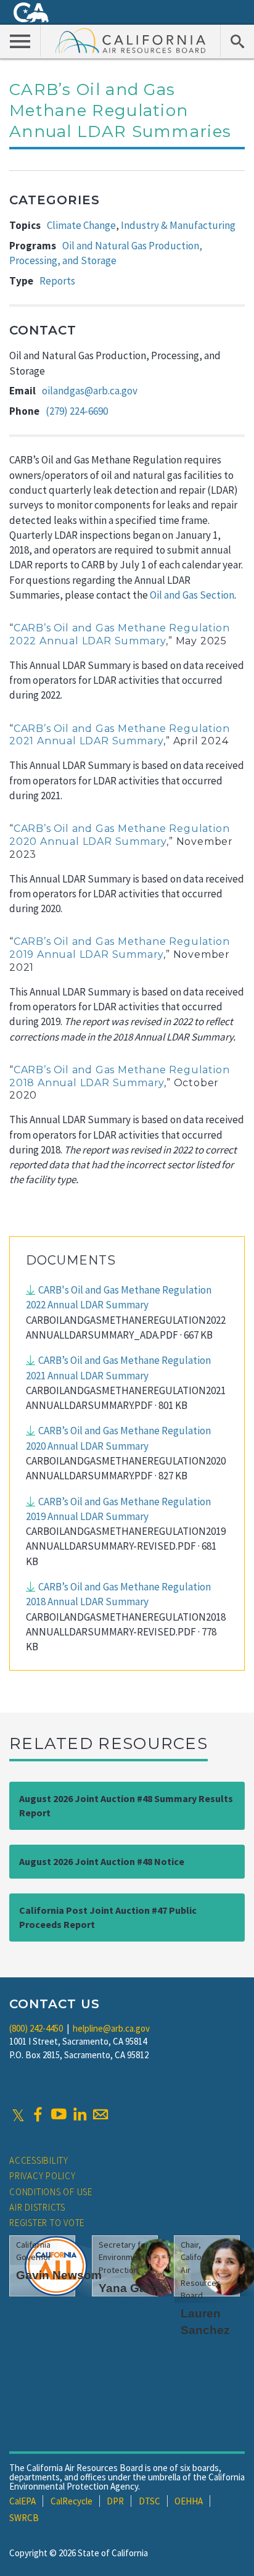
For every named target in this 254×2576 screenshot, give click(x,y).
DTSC (150, 2501)
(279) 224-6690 (77, 411)
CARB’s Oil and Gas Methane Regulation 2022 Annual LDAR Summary (119, 634)
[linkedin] (80, 2114)
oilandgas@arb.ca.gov (90, 391)
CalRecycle (72, 2501)
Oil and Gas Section (192, 595)
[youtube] (59, 2114)
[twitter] (18, 2114)
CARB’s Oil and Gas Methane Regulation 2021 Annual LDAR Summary (119, 735)
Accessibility (39, 2160)
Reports (57, 281)
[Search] (237, 41)
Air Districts (37, 2207)
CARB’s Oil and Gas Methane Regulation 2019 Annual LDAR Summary (119, 948)
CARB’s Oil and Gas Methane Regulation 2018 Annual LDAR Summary (119, 1076)
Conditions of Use (51, 2192)
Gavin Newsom (59, 2275)
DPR (115, 2501)
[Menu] (20, 41)
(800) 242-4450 (36, 2028)
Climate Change (81, 225)
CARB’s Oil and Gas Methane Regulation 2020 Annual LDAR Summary (119, 835)
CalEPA (23, 2501)
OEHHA (189, 2501)
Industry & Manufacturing (178, 225)
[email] (100, 2114)
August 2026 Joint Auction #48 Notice (102, 1861)
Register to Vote (47, 2223)
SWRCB (24, 2518)
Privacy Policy (43, 2176)
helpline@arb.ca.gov (111, 2028)
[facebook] (38, 2114)
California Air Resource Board (131, 40)
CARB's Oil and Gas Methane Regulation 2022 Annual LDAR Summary (119, 1297)
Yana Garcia (133, 2288)
